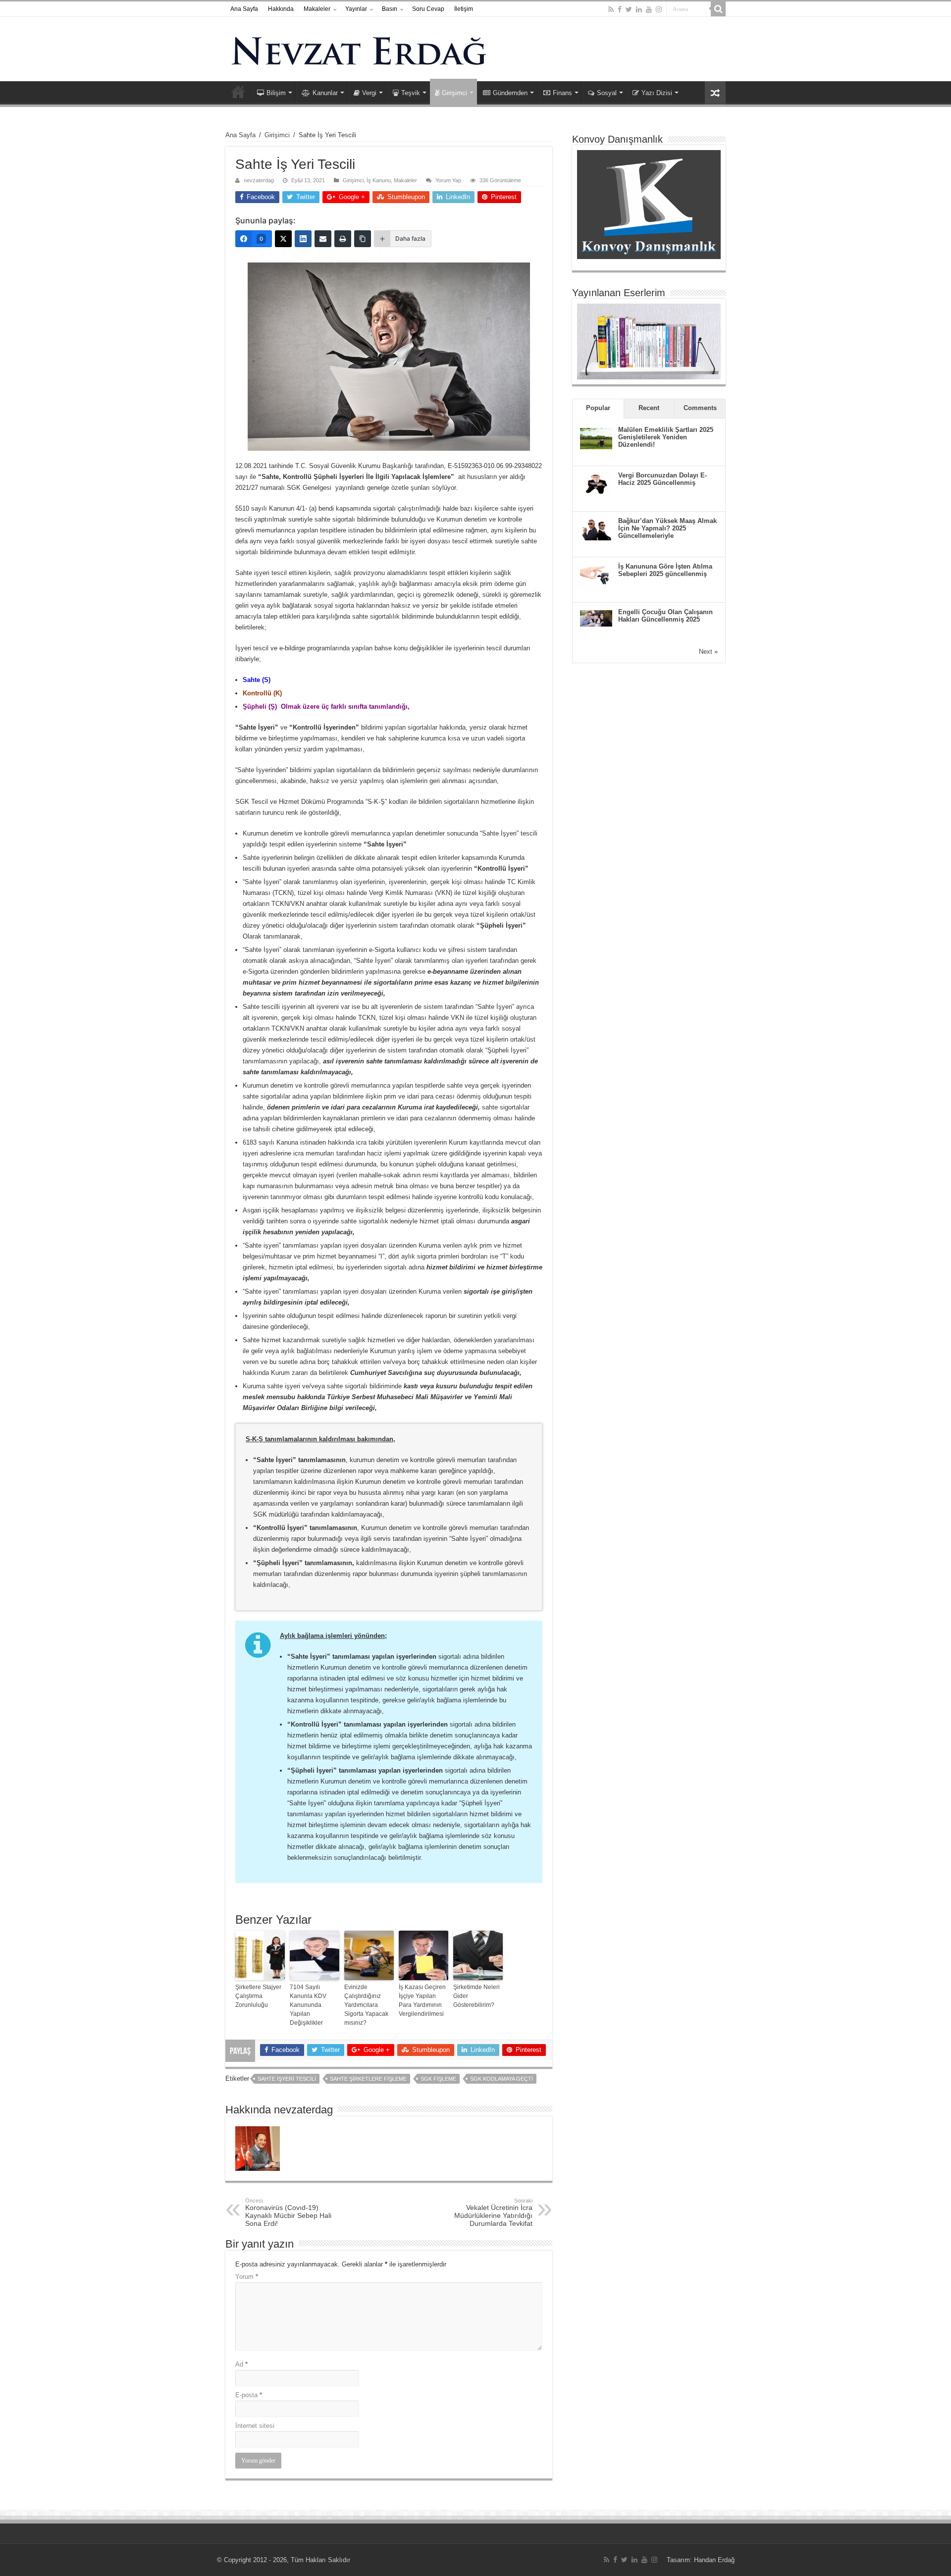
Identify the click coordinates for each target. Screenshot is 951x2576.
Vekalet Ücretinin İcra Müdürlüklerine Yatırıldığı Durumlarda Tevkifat (493, 2212)
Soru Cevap (428, 9)
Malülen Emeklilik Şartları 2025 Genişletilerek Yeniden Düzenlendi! (666, 437)
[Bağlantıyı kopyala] (363, 239)
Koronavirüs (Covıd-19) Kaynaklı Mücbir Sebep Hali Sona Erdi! (288, 2212)
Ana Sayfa (244, 9)
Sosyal (607, 93)
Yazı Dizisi (657, 93)
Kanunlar (325, 93)
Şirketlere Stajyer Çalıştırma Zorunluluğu (258, 1996)
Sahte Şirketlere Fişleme (368, 2079)
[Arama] (718, 9)
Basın (390, 9)
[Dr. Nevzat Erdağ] (475, 49)
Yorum (247, 2277)
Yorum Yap (448, 180)
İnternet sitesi (255, 2426)
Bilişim (276, 93)
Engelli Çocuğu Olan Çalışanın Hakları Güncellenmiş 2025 (665, 616)
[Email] (323, 239)
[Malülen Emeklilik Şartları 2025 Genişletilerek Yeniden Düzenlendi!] (596, 438)
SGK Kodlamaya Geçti (502, 2079)
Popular (598, 408)
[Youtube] (649, 9)
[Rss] (611, 9)
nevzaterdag (259, 180)
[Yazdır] (343, 239)
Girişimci (454, 93)
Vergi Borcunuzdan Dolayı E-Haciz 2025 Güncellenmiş (662, 479)
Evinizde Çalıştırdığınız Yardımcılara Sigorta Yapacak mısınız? (366, 2005)
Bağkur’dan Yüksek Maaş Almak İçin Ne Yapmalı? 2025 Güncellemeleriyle (667, 528)
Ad (241, 2364)
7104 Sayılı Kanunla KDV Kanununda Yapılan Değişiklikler (308, 2005)
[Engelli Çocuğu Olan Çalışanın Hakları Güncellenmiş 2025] (596, 617)
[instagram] (659, 9)
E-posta (249, 2395)
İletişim (464, 9)
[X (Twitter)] (283, 239)
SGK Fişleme (438, 2079)
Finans (562, 93)
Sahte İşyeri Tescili (287, 2079)
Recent (649, 408)
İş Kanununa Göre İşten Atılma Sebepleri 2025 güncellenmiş (665, 570)
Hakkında (281, 9)
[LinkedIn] (639, 9)
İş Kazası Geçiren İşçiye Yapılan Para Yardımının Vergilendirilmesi (422, 2000)
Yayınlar (356, 9)
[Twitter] (629, 9)
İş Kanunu (379, 180)
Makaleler (317, 9)
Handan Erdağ (714, 2560)
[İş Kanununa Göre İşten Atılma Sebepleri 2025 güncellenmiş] (596, 574)
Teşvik (411, 93)
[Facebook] (620, 9)
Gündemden (510, 93)
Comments (700, 408)
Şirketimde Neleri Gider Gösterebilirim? (476, 1996)
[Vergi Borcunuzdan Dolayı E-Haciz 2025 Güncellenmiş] (596, 483)
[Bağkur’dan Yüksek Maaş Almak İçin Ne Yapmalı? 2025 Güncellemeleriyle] (596, 529)
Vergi (369, 93)
